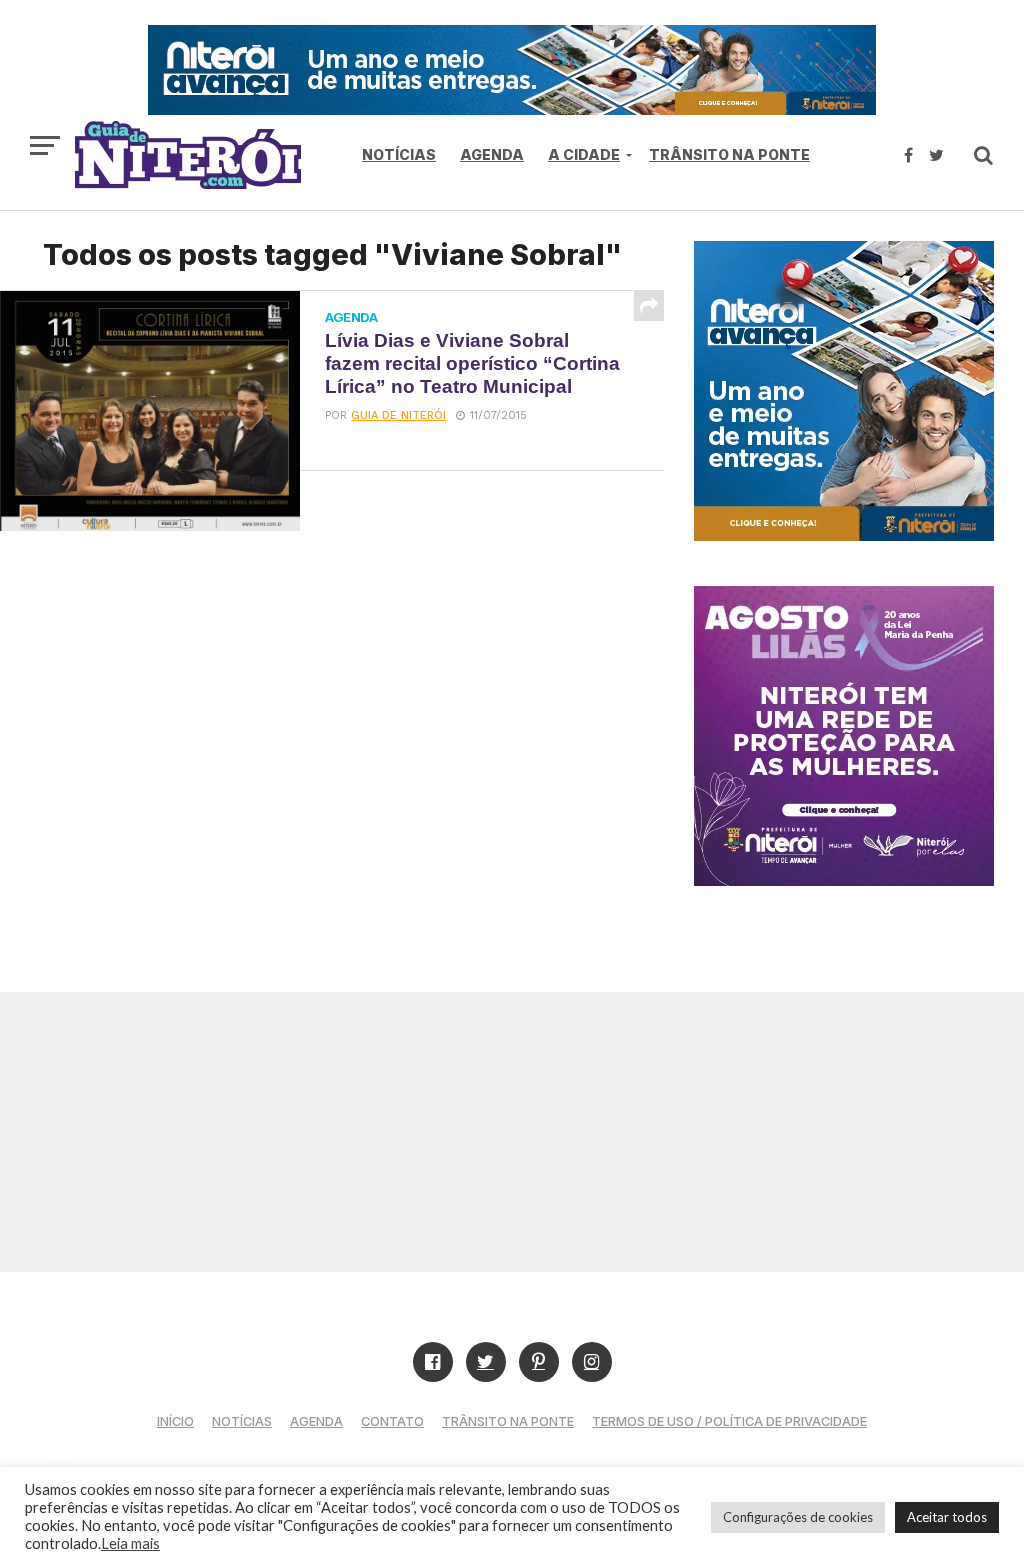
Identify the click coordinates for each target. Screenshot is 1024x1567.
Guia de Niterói (398, 415)
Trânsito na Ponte (729, 154)
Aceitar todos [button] (947, 1517)
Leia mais (130, 1543)
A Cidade (584, 154)
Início (175, 1421)
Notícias (399, 154)
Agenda (492, 154)
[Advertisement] (512, 1132)
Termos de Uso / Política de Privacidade (729, 1421)
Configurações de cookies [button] (798, 1517)
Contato (392, 1421)
